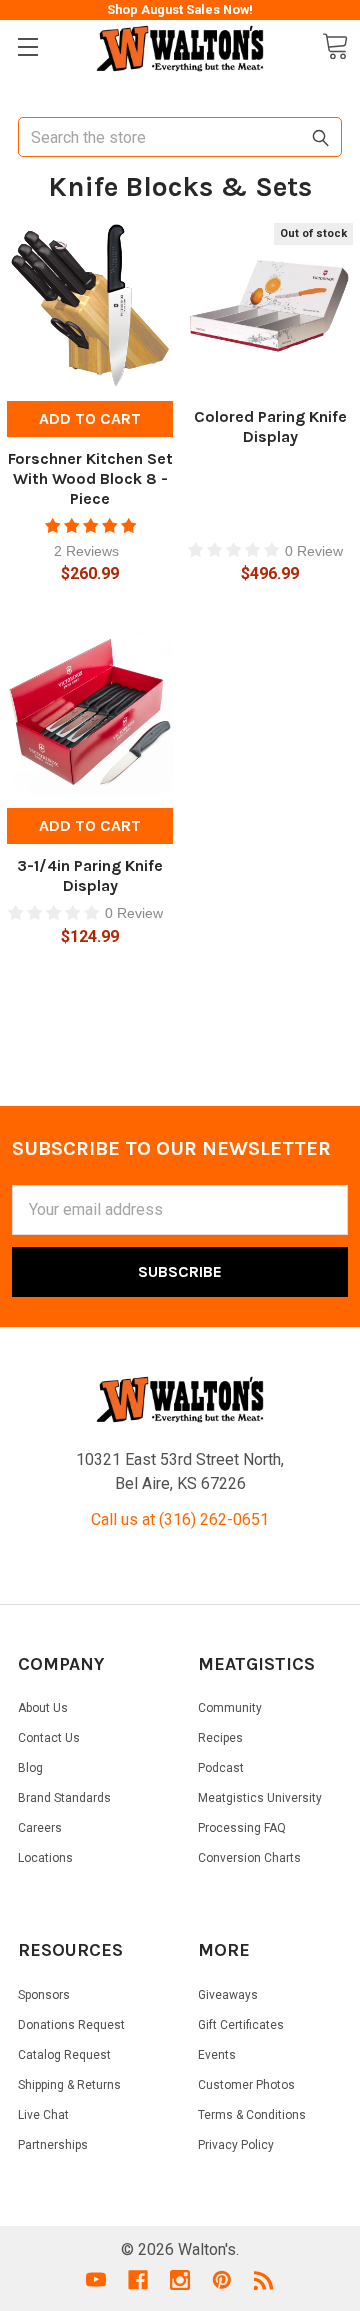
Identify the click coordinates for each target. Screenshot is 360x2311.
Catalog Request (64, 2055)
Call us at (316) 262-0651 (180, 1519)
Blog (30, 1768)
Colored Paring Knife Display (270, 426)
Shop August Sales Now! (180, 9)
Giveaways (228, 1995)
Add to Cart (90, 418)
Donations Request (71, 2025)
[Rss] (264, 2280)
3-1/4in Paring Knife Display (90, 875)
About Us (43, 1708)
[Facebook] (138, 2280)
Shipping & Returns (69, 2085)
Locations (45, 1858)
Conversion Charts (249, 1858)
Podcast (221, 1768)
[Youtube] (96, 2280)
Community (230, 1708)
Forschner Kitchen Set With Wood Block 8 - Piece (90, 478)
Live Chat (43, 2115)
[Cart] (335, 46)
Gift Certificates (241, 2025)
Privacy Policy (236, 2145)
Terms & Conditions (252, 2115)
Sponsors (44, 1995)
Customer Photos (246, 2085)
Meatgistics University (260, 1798)
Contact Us (49, 1738)
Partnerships (53, 2145)
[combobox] (180, 137)
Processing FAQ (242, 1828)
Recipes (220, 1738)
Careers (40, 1828)
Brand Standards (64, 1798)
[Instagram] (180, 2280)
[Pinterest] (222, 2280)
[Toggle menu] (27, 47)
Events (217, 2055)
